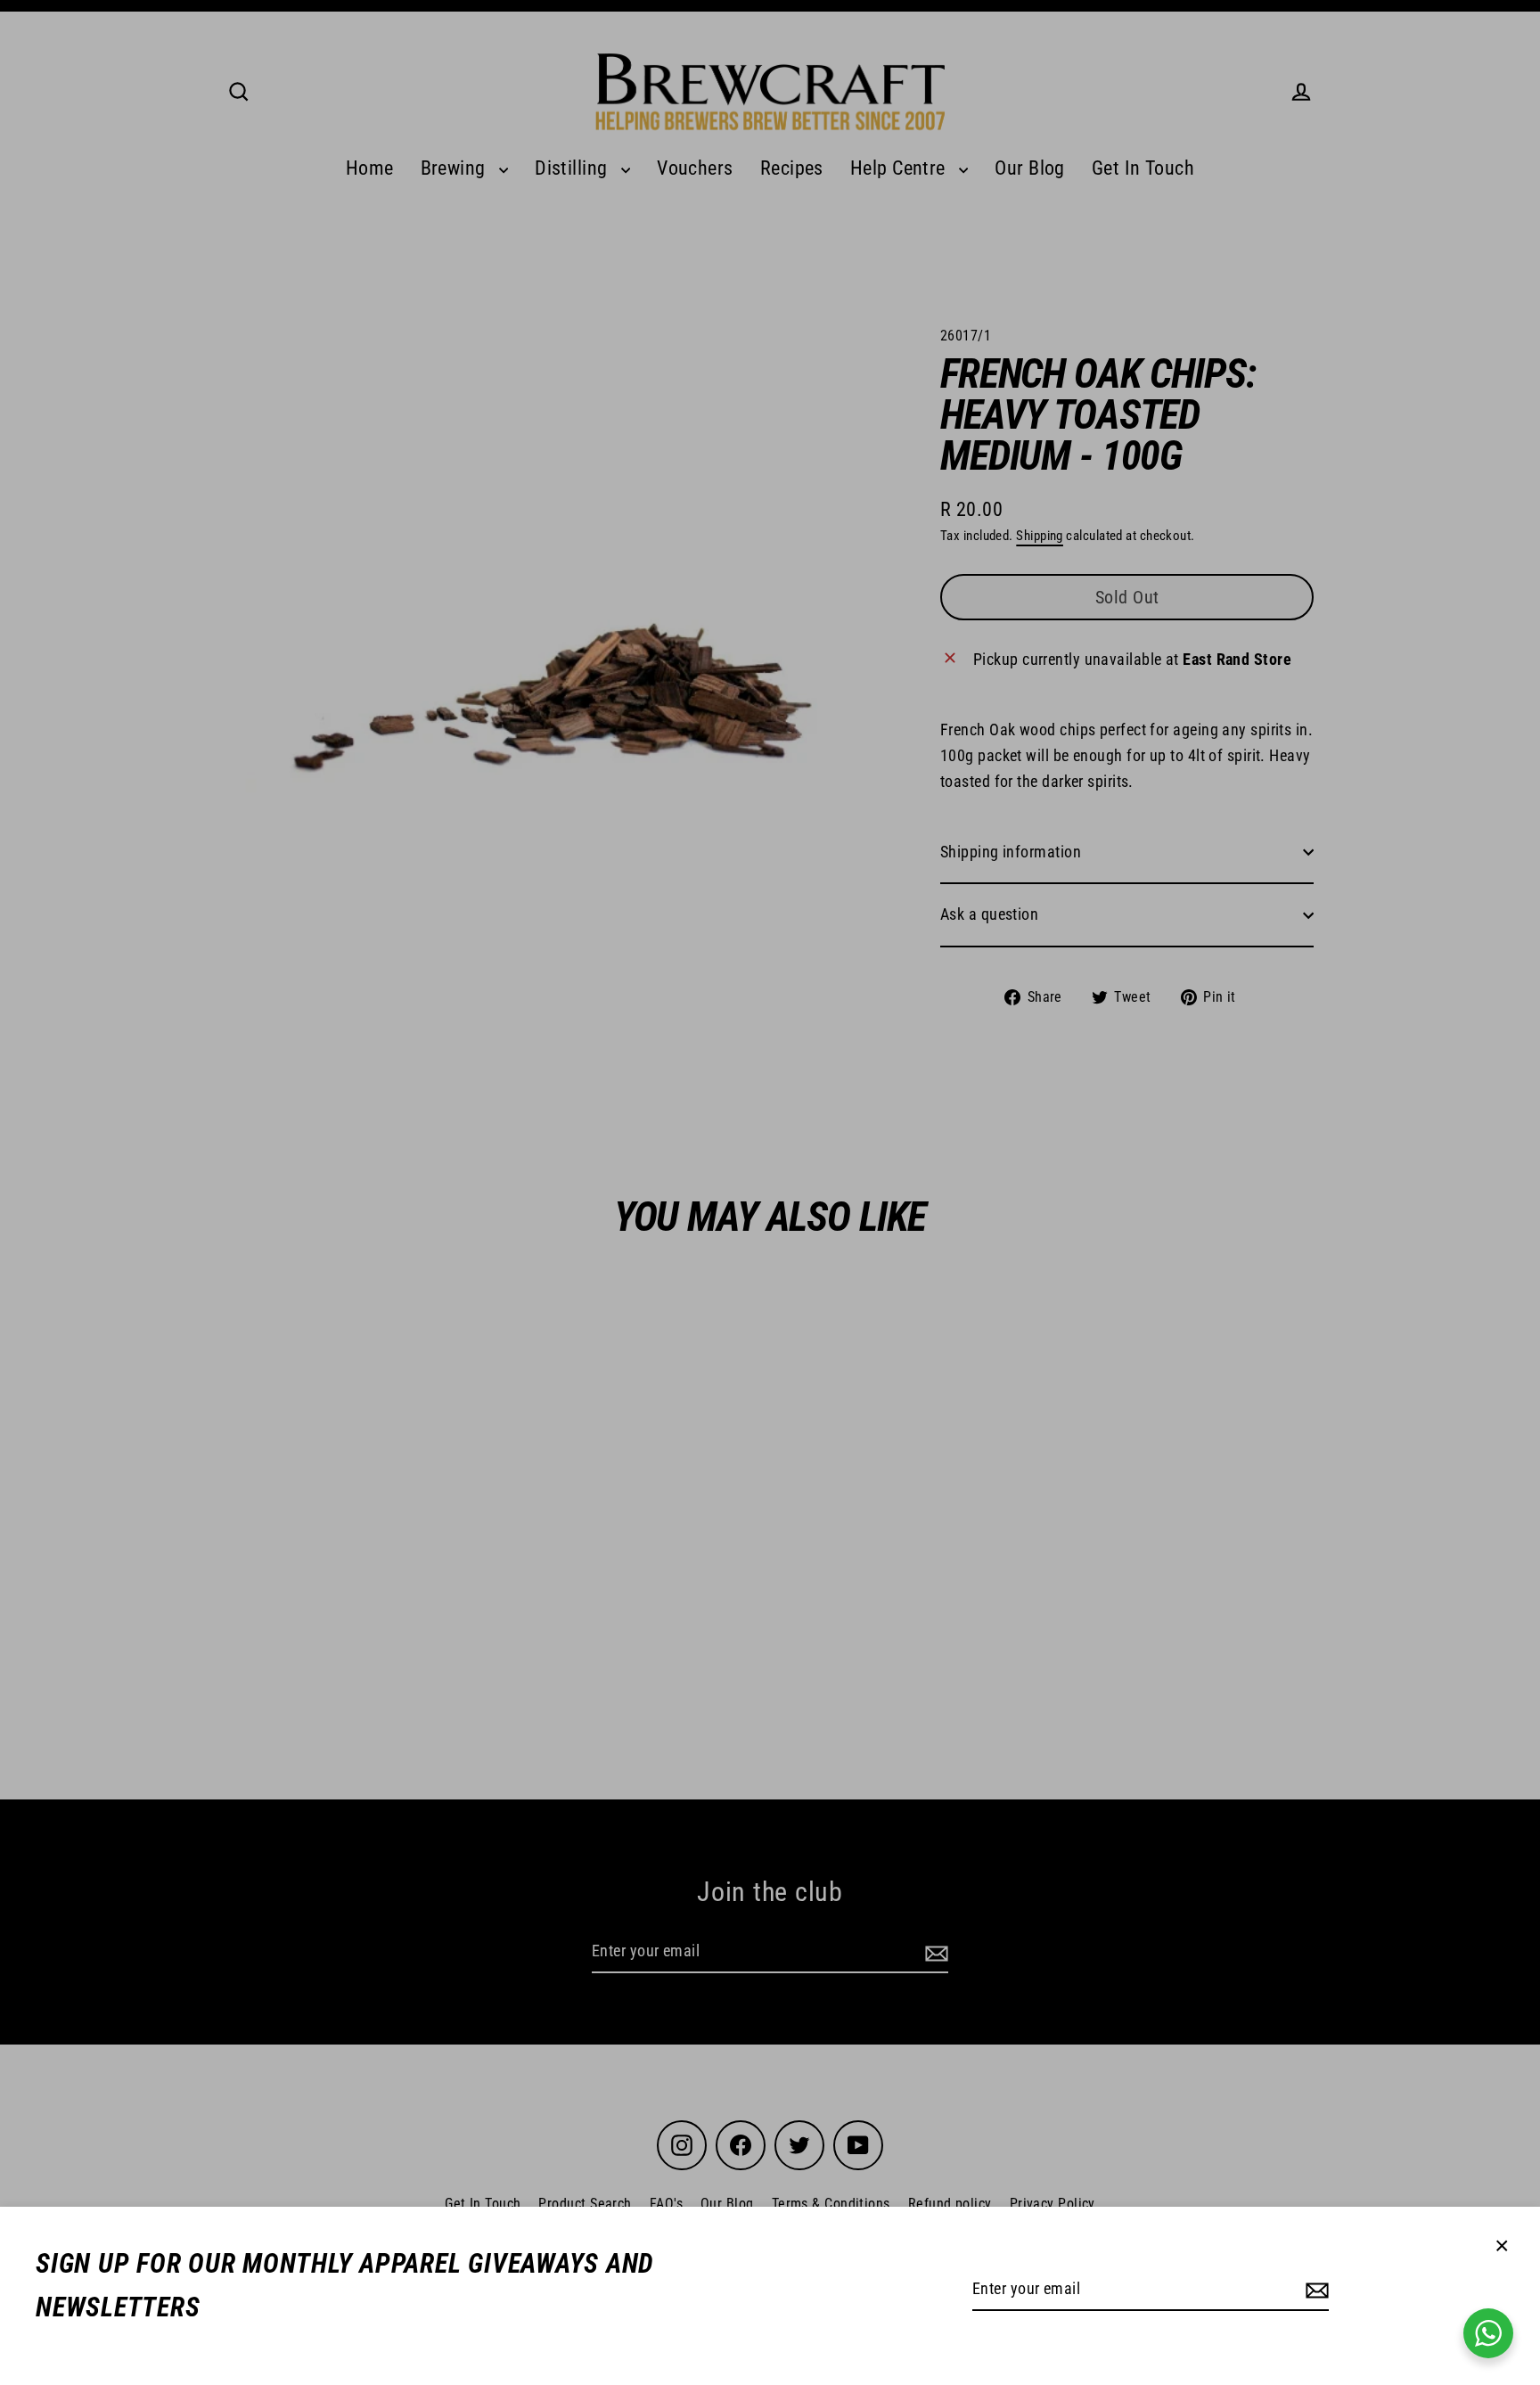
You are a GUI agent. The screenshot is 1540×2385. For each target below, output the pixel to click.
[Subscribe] (1315, 2290)
